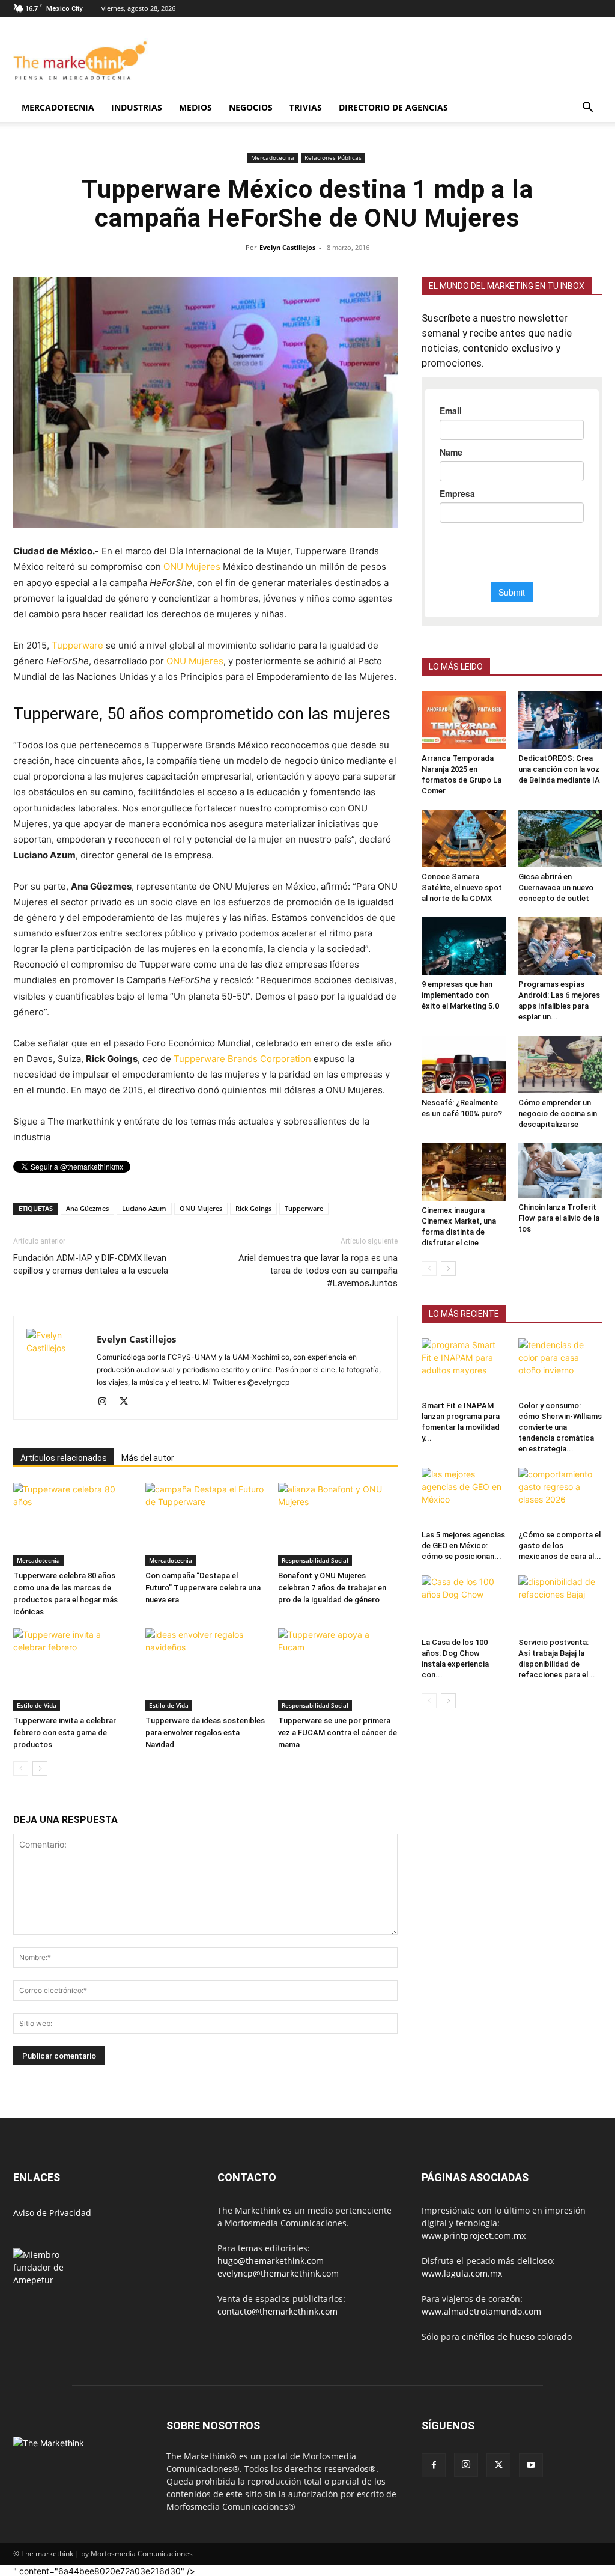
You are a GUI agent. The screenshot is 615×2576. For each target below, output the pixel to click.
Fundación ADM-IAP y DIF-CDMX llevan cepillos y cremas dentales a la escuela (91, 1264)
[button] (587, 108)
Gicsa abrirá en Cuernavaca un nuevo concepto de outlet (556, 887)
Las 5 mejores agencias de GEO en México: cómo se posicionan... (463, 1546)
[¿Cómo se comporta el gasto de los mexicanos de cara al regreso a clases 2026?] (560, 1497)
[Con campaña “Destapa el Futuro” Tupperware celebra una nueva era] (205, 1524)
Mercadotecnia (58, 107)
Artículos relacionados (64, 1458)
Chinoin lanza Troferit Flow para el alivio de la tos (559, 1218)
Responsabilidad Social (315, 1560)
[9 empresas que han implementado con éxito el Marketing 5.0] (464, 946)
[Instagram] (107, 1402)
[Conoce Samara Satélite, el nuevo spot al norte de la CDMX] (464, 838)
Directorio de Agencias (393, 107)
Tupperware (77, 645)
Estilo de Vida (37, 1705)
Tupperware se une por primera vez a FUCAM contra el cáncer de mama (338, 1732)
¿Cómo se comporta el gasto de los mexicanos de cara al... (560, 1546)
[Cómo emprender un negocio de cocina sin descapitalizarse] (560, 1064)
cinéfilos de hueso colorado (517, 2336)
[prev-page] (21, 1769)
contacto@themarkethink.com (277, 2311)
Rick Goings (253, 1208)
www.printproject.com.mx (474, 2236)
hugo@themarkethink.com (271, 2261)
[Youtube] (531, 2465)
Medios (195, 107)
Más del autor (148, 1458)
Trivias (306, 107)
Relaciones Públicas (333, 157)
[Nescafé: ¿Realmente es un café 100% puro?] (464, 1064)
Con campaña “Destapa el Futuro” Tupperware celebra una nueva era (203, 1588)
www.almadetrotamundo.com (481, 2311)
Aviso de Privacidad (52, 2213)
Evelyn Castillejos (287, 247)
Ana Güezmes (87, 1208)
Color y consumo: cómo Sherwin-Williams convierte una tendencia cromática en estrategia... (560, 1427)
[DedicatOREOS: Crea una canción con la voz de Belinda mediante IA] (560, 720)
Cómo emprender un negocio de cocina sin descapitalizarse (558, 1113)
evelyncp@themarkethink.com (278, 2273)
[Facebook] (434, 2465)
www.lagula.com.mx (462, 2273)
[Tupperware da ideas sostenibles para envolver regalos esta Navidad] (205, 1669)
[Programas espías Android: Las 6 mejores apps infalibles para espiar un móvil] (560, 946)
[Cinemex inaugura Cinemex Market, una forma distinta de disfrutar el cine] (464, 1172)
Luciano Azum (144, 1208)
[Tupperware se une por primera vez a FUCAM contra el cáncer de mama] (338, 1669)
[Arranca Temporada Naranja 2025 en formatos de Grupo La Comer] (464, 720)
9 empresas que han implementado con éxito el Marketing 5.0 (460, 995)
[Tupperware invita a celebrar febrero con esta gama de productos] (73, 1669)
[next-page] (40, 1769)
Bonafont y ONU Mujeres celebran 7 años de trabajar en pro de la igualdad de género (332, 1588)
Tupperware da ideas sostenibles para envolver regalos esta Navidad (205, 1732)
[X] (128, 1402)
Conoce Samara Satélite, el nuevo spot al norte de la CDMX (462, 887)
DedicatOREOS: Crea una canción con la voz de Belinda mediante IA (559, 769)
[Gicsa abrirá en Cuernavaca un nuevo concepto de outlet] (560, 838)
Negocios (251, 107)
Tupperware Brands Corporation (242, 1059)
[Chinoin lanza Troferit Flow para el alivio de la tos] (560, 1170)
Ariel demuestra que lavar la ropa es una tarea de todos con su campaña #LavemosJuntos (318, 1271)
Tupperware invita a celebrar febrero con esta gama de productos (65, 1732)
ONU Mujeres (192, 566)
